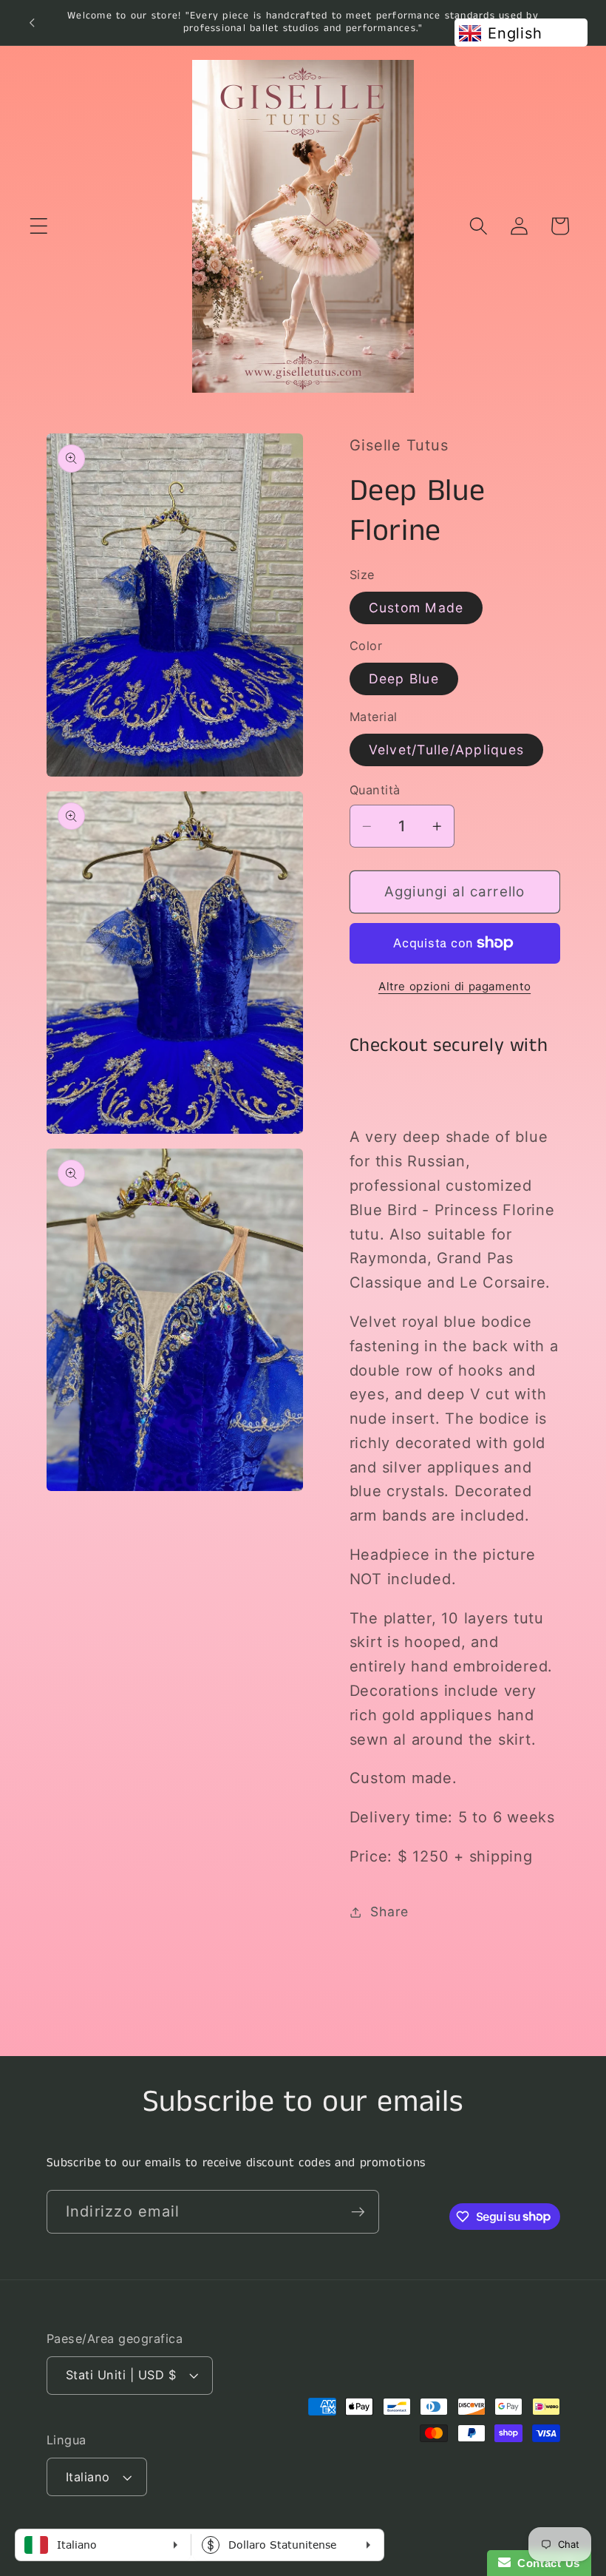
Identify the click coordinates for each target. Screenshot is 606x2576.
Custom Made (416, 608)
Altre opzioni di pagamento (454, 986)
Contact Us (545, 2563)
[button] (39, 226)
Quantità (375, 790)
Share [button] (389, 1911)
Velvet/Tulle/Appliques (447, 750)
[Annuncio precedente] (32, 22)
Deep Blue (404, 679)
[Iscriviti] (358, 2211)
